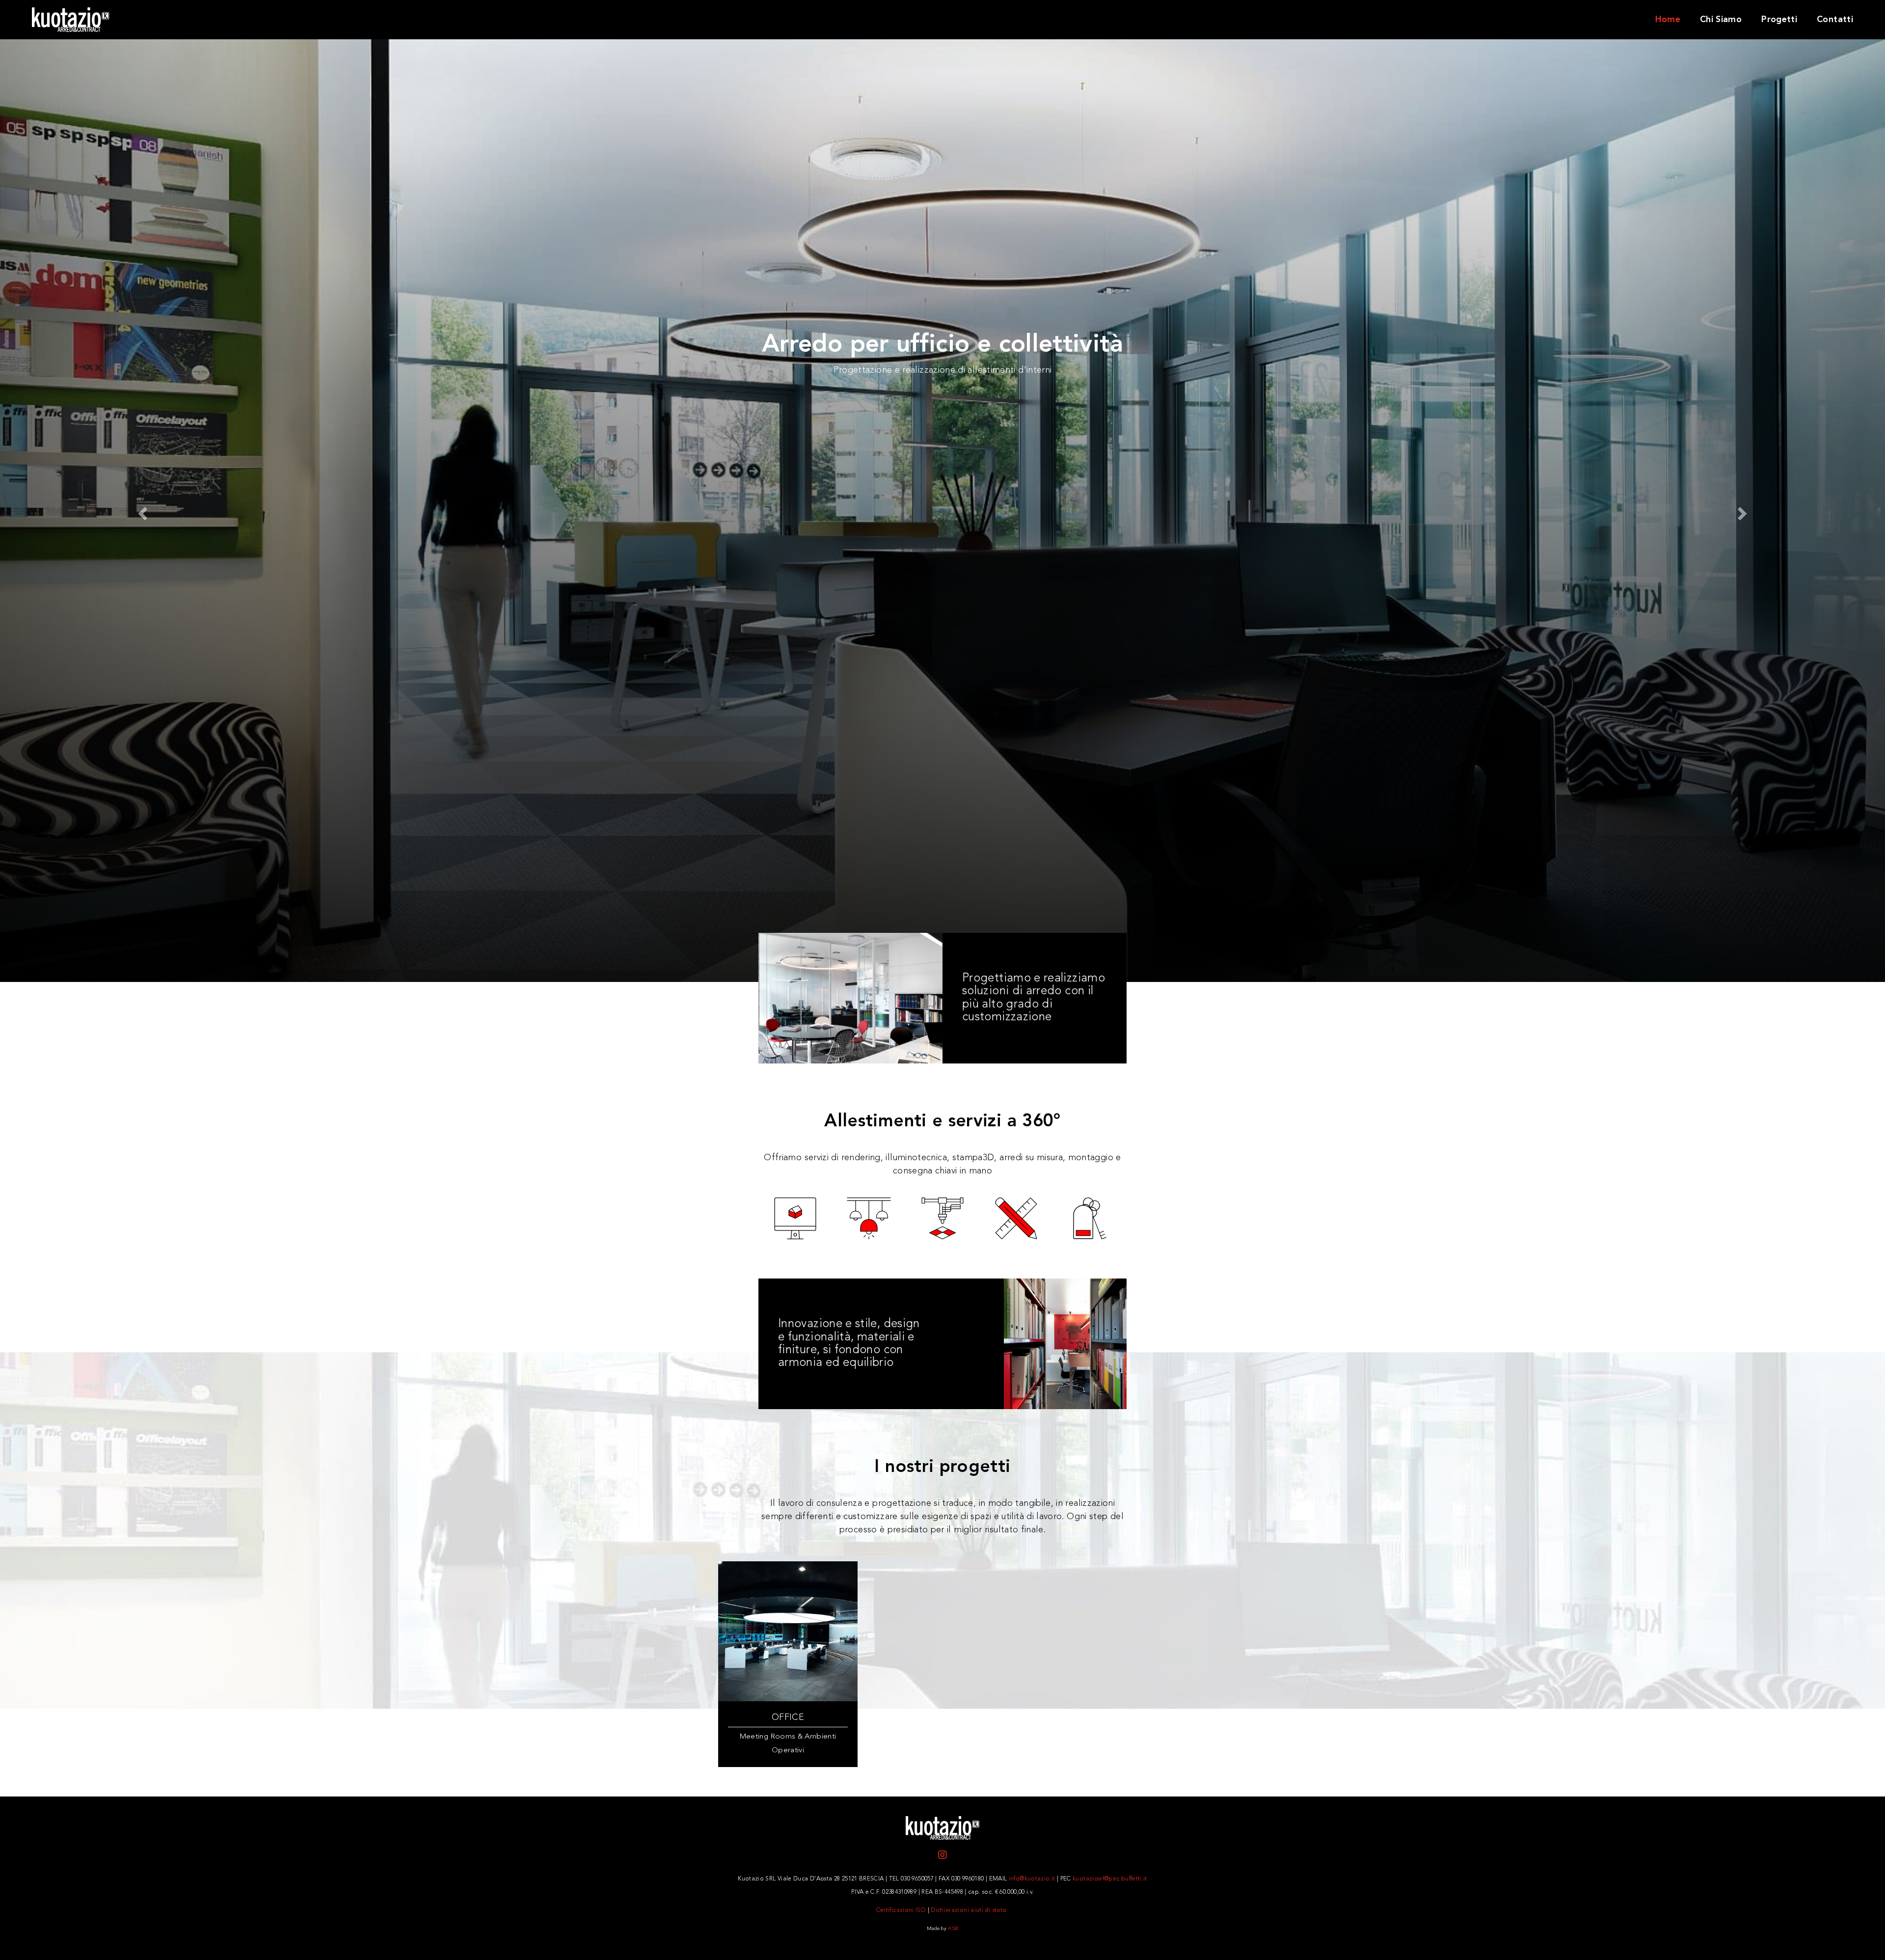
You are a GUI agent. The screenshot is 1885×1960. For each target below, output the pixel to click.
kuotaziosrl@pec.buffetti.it (1110, 1879)
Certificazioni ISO (901, 1910)
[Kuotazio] (169, 19)
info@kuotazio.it (1032, 1879)
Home (1668, 20)
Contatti (1835, 20)
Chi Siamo (1721, 20)
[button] (141, 511)
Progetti (1779, 20)
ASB (953, 1929)
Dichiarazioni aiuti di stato (969, 1910)
